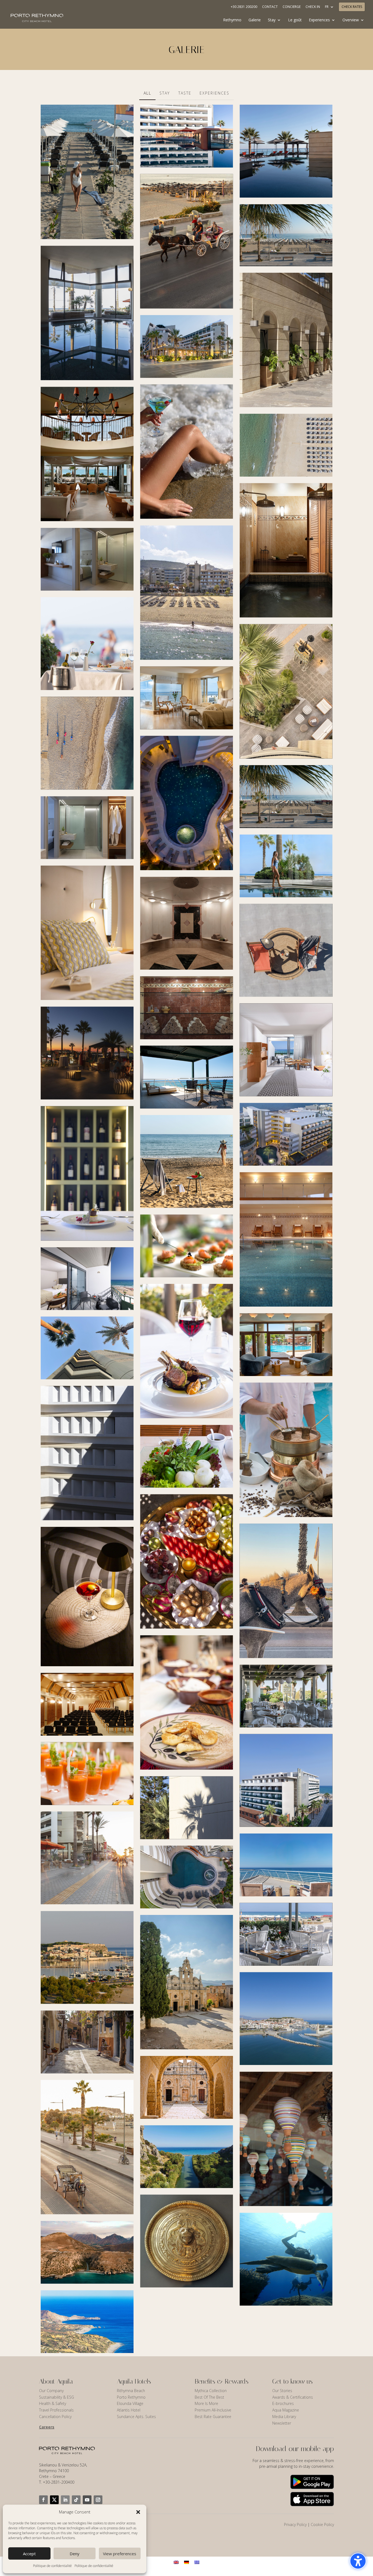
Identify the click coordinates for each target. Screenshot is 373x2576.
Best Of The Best (209, 2397)
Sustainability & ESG (57, 2397)
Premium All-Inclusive (213, 2410)
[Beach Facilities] (87, 743)
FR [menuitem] (327, 7)
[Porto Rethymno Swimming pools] (187, 136)
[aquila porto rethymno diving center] (286, 2259)
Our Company (51, 2391)
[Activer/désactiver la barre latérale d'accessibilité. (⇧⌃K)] (358, 2561)
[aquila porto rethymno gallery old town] (87, 2042)
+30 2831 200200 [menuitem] (244, 7)
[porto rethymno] (286, 151)
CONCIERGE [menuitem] (292, 7)
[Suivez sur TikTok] (76, 2500)
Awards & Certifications (293, 2397)
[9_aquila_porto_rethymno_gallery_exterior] (286, 340)
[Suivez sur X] (54, 2500)
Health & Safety (53, 2403)
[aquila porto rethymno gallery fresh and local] (187, 1456)
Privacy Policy (295, 2524)
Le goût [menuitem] (295, 20)
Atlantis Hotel (129, 2410)
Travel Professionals (56, 2410)
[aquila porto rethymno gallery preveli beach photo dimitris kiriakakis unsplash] (187, 2157)
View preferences (120, 2554)
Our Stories (282, 2391)
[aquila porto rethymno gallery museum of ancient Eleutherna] (187, 2241)
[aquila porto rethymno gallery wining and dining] (187, 1246)
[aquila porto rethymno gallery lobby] (286, 1345)
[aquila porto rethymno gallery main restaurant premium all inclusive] (87, 1774)
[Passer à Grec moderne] (197, 2562)
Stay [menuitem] (272, 20)
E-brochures (283, 2403)
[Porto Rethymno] (187, 347)
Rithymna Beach (131, 2391)
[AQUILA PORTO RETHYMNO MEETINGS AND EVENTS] (87, 1704)
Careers (47, 2427)
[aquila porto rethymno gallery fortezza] (87, 1958)
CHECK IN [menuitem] (313, 7)
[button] (138, 2512)
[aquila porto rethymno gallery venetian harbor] (286, 2018)
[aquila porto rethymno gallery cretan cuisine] (187, 1703)
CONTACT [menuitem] (270, 7)
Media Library (284, 2417)
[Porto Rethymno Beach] (87, 172)
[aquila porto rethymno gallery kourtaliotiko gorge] (87, 2252)
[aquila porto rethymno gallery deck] (87, 1597)
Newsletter (282, 2423)
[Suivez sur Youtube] (87, 2500)
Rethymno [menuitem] (232, 20)
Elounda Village (130, 2403)
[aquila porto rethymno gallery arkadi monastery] (187, 1982)
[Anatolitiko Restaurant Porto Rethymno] (87, 454)
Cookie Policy (322, 2524)
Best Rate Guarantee (213, 2417)
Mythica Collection (211, 2391)
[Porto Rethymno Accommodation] (87, 559)
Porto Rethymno (131, 2397)
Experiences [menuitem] (319, 20)
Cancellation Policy (55, 2417)
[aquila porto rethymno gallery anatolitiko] (87, 1858)
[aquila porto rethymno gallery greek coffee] (286, 1450)
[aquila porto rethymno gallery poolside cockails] (286, 950)
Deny (75, 2554)
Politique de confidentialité (52, 2566)
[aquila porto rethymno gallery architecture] (87, 1453)
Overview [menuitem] (351, 20)
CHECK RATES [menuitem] (352, 7)
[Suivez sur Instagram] (98, 2500)
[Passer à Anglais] (176, 2562)
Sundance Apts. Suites (136, 2417)
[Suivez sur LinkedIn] (65, 2500)
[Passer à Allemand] (187, 2562)
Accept (29, 2554)
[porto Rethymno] (187, 1877)
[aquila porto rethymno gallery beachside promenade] (87, 2147)
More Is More (207, 2403)
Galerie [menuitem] (255, 20)
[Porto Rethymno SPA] (187, 923)
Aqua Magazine (286, 2410)
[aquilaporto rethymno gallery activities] (286, 1591)
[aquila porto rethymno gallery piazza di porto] (87, 644)
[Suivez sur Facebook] (43, 2500)
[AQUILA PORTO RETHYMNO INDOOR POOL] (87, 313)
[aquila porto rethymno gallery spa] (187, 1008)
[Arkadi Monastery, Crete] (187, 2087)
